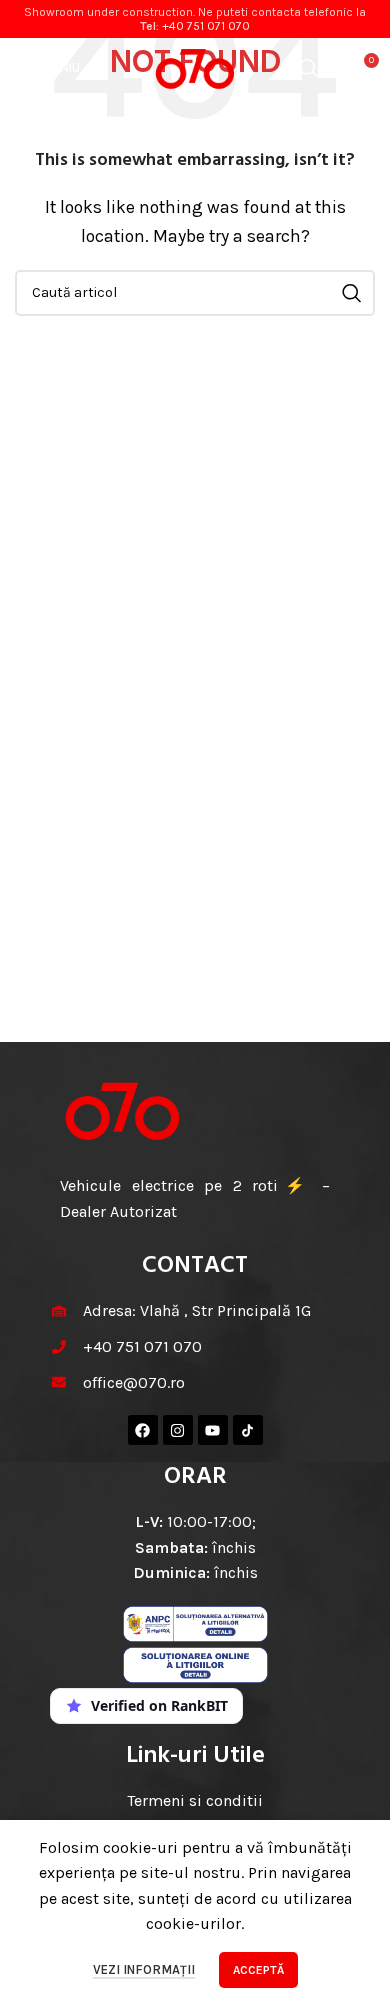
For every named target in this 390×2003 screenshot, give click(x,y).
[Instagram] (178, 1430)
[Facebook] (143, 1430)
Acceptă (258, 1970)
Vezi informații (144, 1969)
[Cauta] (309, 68)
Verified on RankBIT (159, 1705)
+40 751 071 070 (206, 26)
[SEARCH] (352, 293)
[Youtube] (213, 1430)
